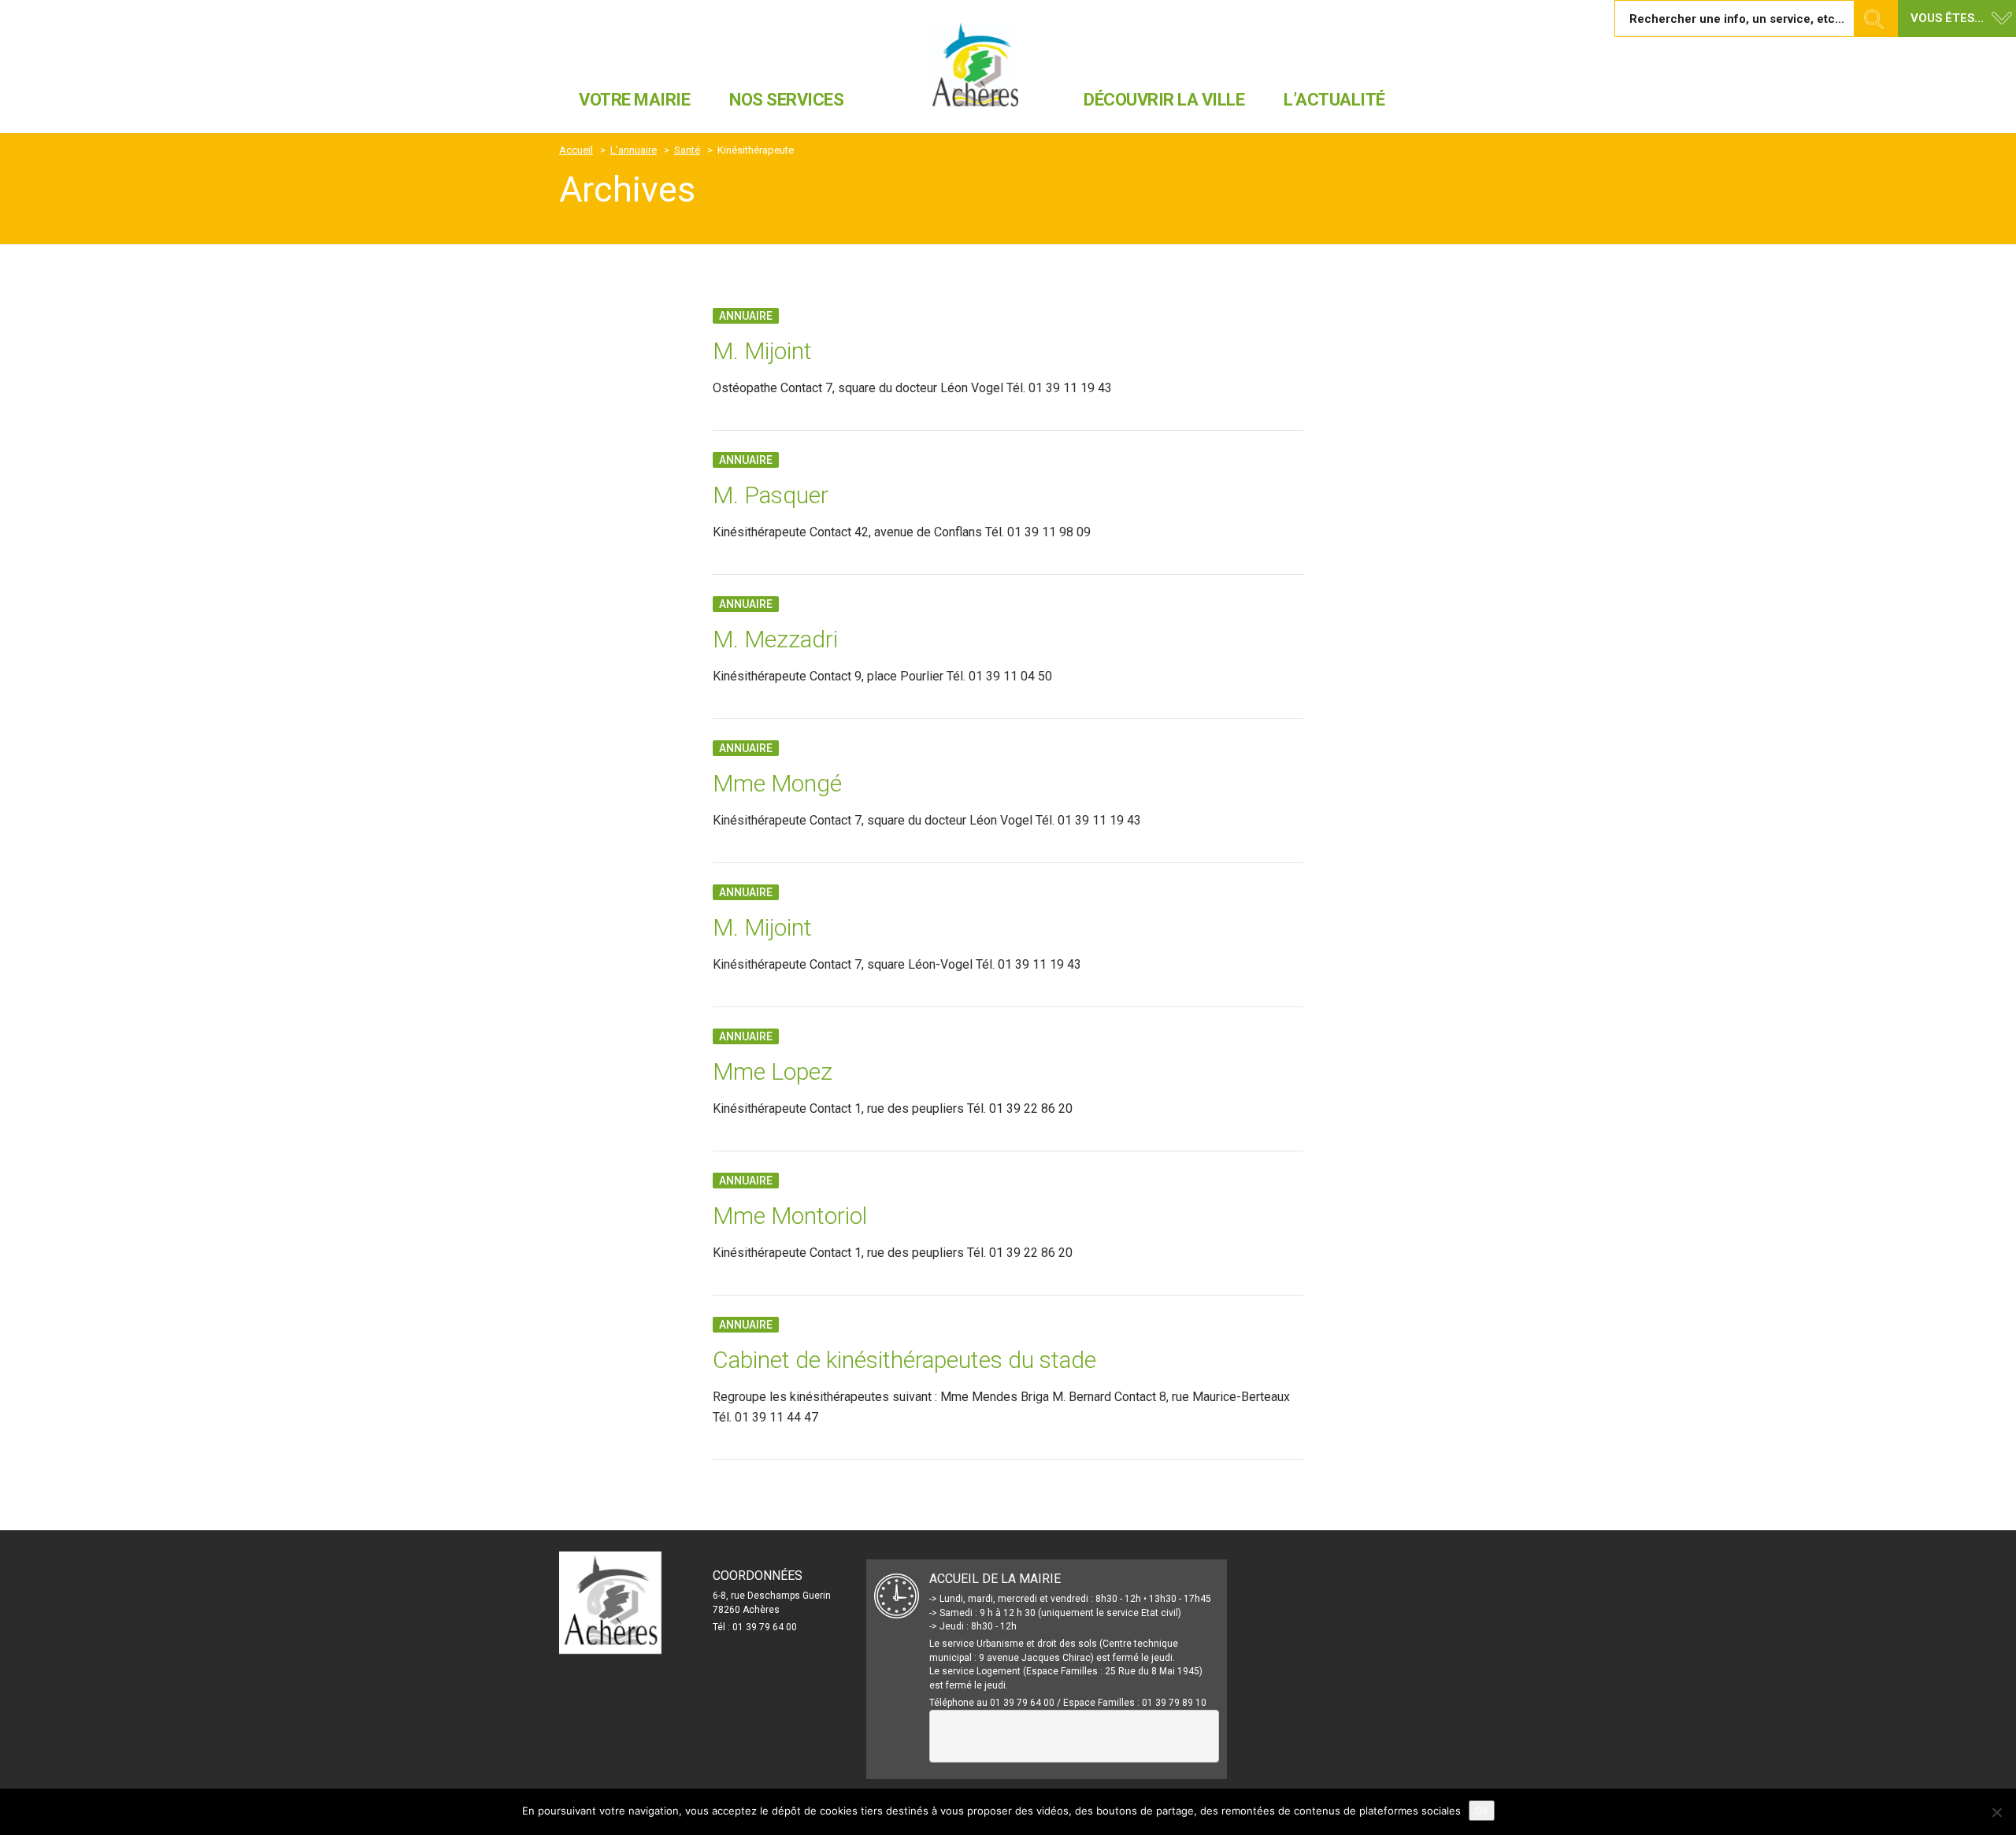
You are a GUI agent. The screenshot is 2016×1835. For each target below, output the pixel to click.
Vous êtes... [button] (1947, 18)
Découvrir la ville (1164, 100)
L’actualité (1334, 100)
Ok (1482, 1811)
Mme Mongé (777, 783)
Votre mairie (634, 100)
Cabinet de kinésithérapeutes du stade (904, 1360)
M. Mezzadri (775, 639)
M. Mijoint (762, 351)
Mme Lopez (773, 1071)
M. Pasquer (771, 495)
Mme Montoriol (790, 1216)
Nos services (786, 100)
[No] (1996, 1812)
